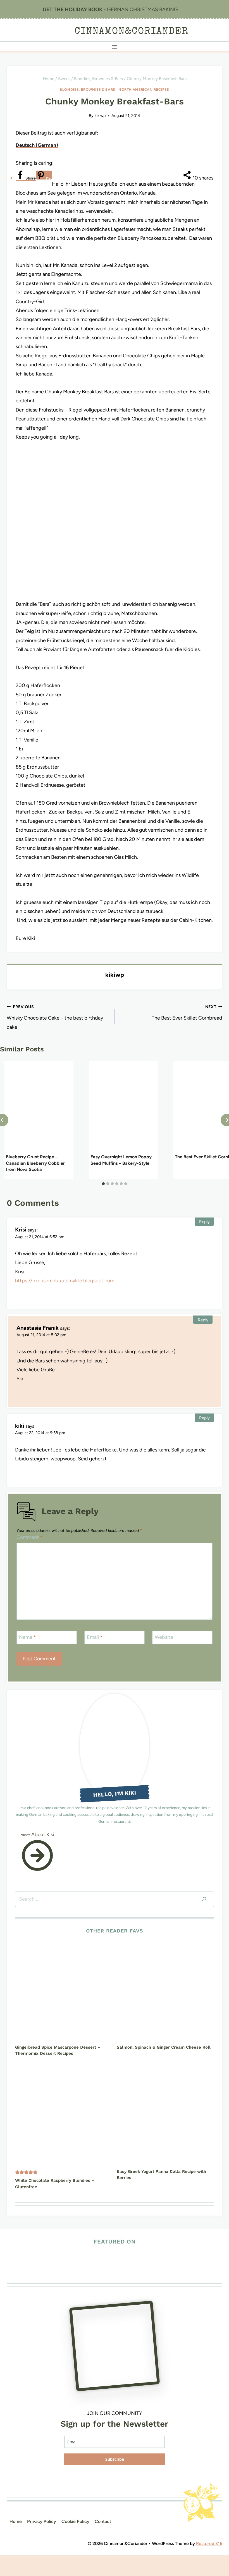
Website (164, 1637)
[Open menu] (115, 47)
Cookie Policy (75, 2521)
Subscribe (115, 2459)
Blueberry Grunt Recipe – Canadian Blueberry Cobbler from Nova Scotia (35, 1163)
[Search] (204, 1899)
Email (95, 1637)
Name (28, 1637)
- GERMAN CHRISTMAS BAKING (110, 9)
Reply (204, 1222)
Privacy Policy (42, 2521)
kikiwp (100, 116)
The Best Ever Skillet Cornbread (187, 1013)
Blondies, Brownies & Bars (88, 89)
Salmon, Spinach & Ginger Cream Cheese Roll (164, 2047)
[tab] (103, 1184)
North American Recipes (144, 89)
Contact (103, 2521)
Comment (29, 1537)
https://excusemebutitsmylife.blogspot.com (65, 1281)
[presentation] (39, 1107)
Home (16, 2521)
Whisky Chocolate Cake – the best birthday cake (55, 1017)
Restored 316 (209, 2543)
